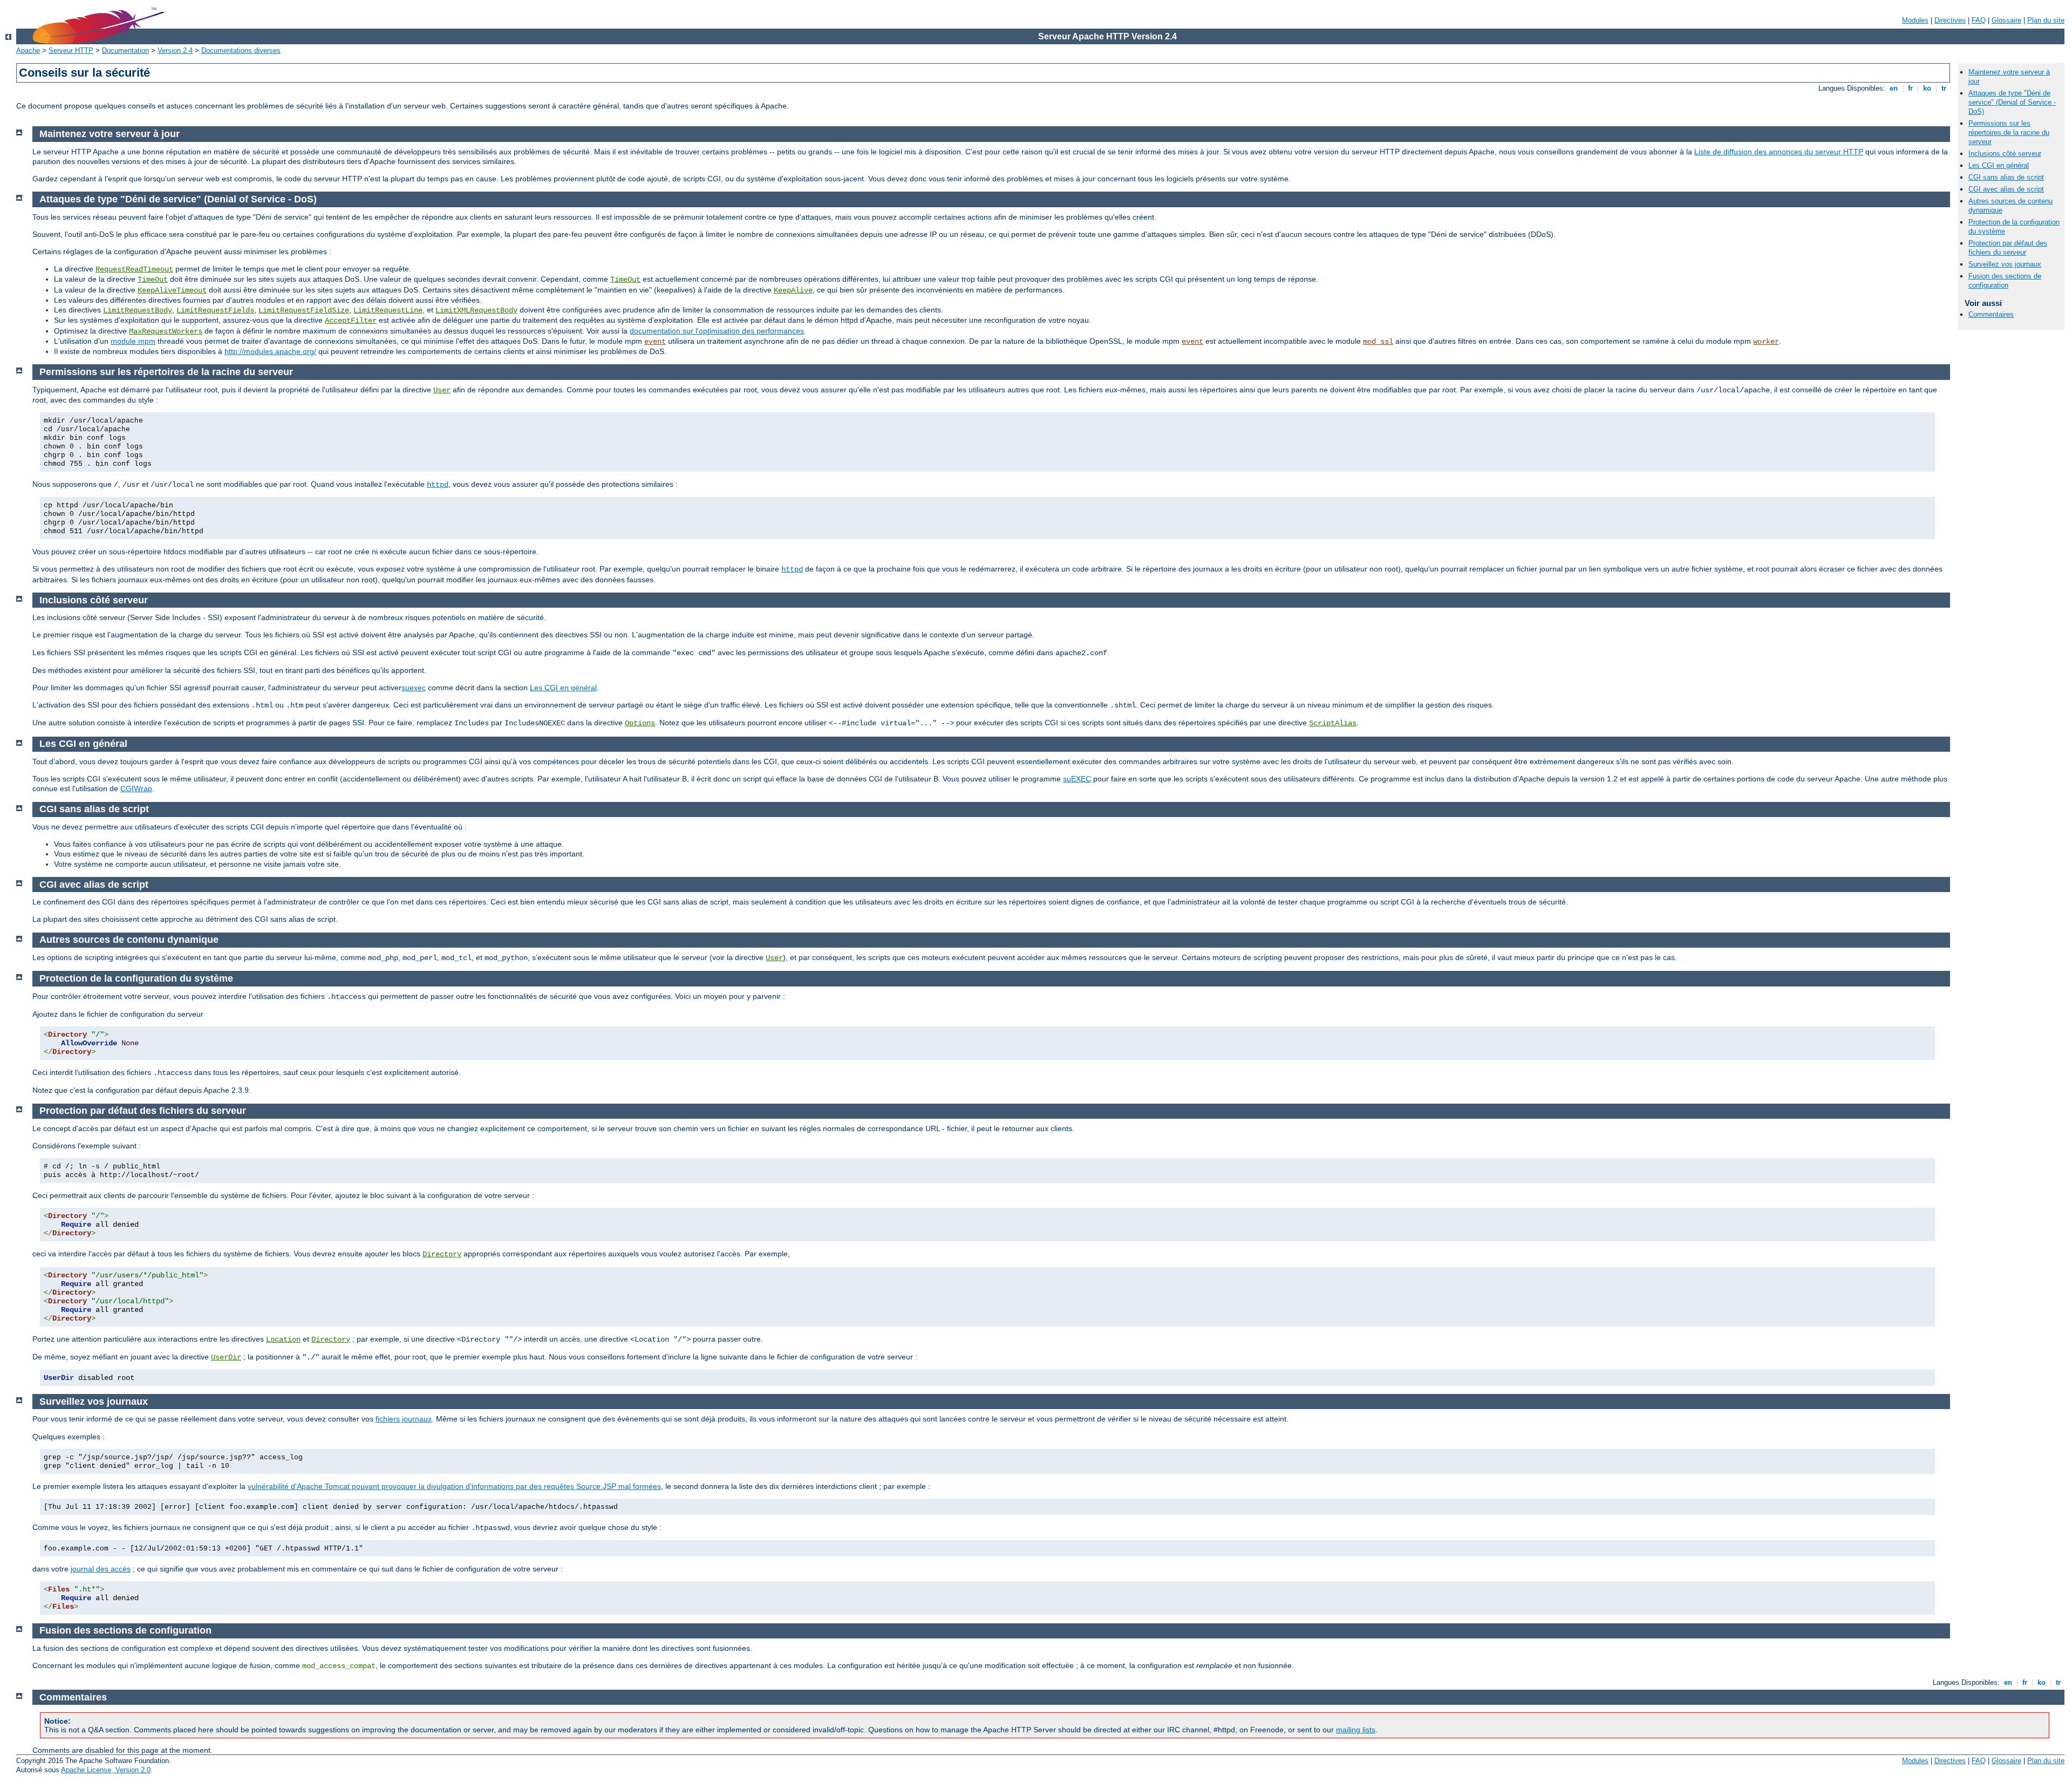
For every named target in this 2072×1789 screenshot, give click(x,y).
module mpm (133, 341)
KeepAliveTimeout (172, 290)
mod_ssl (1378, 342)
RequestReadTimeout (134, 269)
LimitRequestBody (138, 310)
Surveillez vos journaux (2005, 264)
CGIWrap (136, 788)
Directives (1950, 20)
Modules (1915, 20)
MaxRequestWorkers (166, 331)
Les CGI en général (1999, 165)
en (1894, 88)
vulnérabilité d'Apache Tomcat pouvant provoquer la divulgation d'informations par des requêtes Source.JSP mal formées (454, 1486)
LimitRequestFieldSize (304, 310)
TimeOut (153, 280)
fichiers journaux (404, 1419)
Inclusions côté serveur (2005, 154)
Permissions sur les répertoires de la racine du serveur (2009, 132)
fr (1910, 88)
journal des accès (101, 1569)
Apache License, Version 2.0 (106, 1770)
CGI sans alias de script (2006, 177)
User (442, 390)
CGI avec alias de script (2006, 189)
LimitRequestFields (215, 310)
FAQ (1979, 20)
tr (1944, 88)
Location (283, 1339)
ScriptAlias (1333, 723)
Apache (28, 50)
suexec (414, 688)
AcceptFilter (351, 321)
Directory (442, 1254)
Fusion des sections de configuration (2005, 281)
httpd (438, 485)
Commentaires (1991, 314)
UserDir (226, 1357)
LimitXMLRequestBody (476, 310)
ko (1927, 88)
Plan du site (2046, 20)
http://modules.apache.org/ (270, 351)
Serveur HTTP (71, 50)
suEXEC (1077, 779)
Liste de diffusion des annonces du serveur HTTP (1779, 152)
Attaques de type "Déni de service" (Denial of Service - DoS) (2012, 102)
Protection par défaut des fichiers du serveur (2008, 248)
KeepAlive (793, 290)
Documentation (125, 50)
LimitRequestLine (388, 310)
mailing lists (1356, 1730)
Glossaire (2006, 20)
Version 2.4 (175, 50)
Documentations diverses (241, 50)
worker (1766, 342)
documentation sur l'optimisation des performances (717, 331)
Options (640, 723)
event (655, 342)
